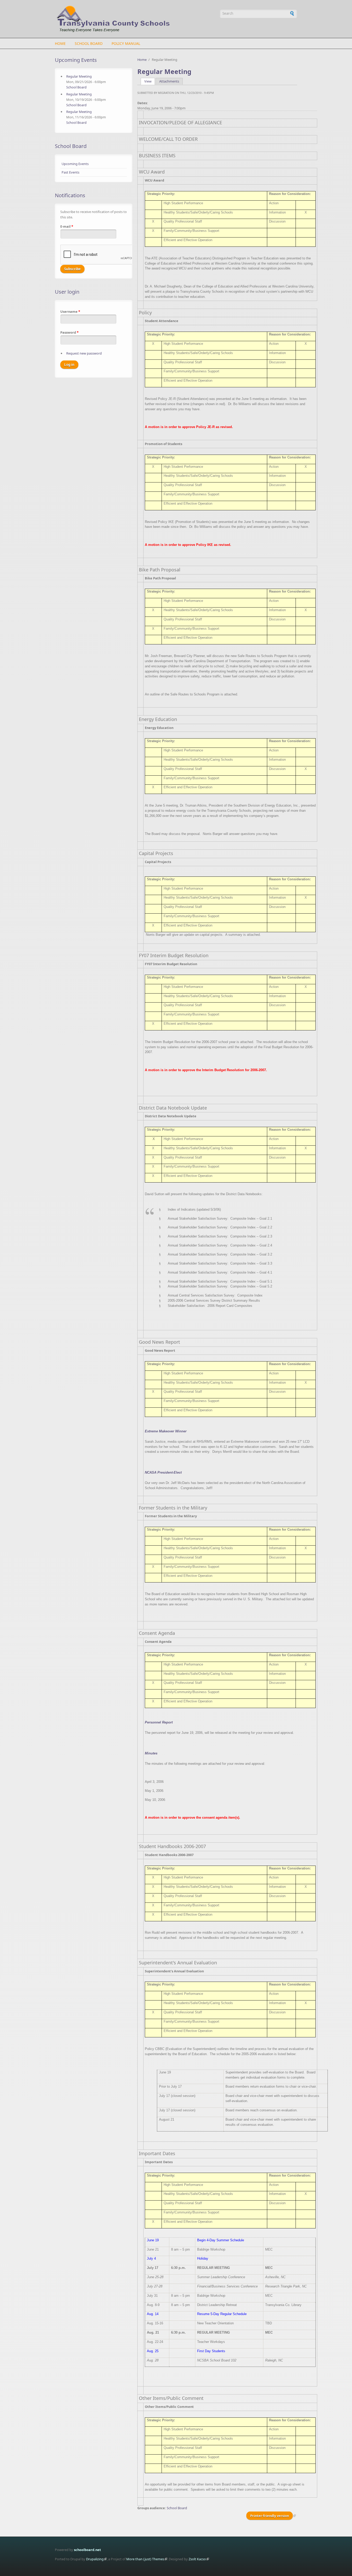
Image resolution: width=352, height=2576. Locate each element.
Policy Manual (126, 43)
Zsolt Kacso (197, 2559)
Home (60, 43)
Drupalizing (95, 2559)
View (150, 81)
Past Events (70, 172)
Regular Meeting (79, 76)
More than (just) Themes (145, 2559)
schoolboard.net (87, 2550)
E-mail (67, 226)
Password (69, 332)
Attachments (169, 81)
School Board (89, 43)
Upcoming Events (75, 164)
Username (70, 311)
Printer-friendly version (270, 2516)
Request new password (84, 353)
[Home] (135, 19)
